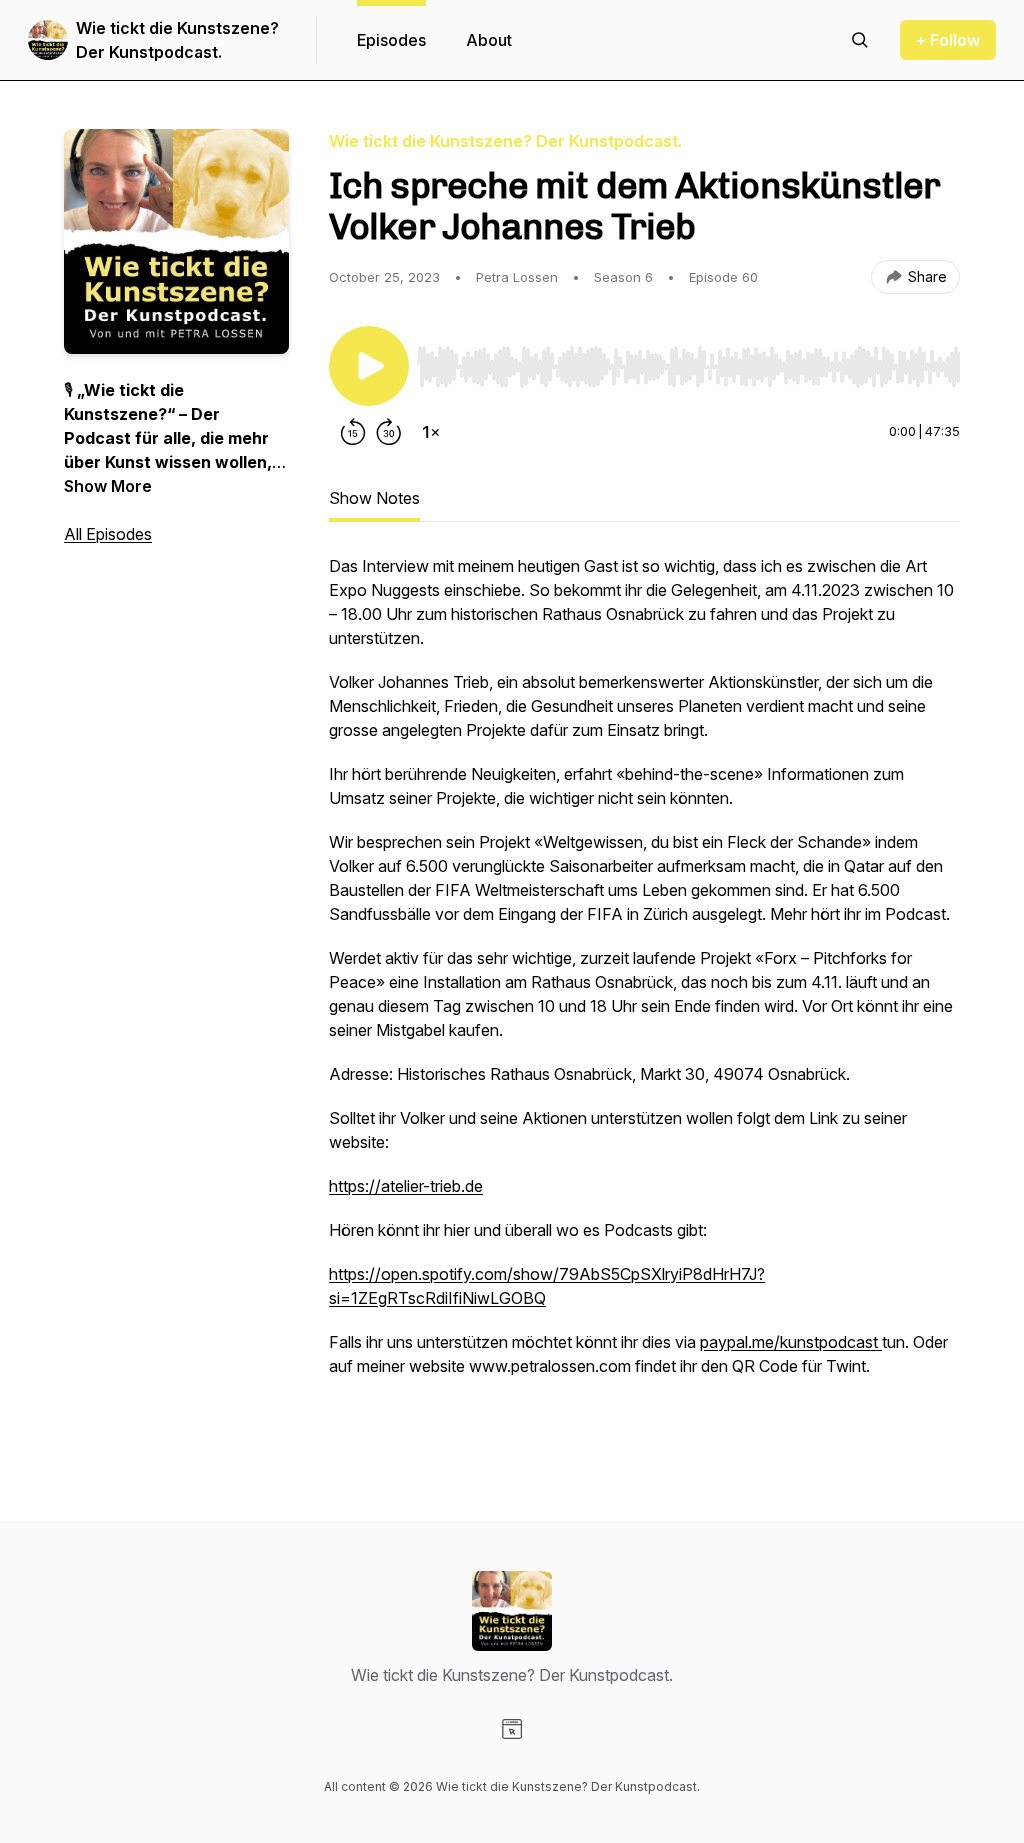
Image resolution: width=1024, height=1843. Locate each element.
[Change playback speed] (431, 432)
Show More (108, 486)
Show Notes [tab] (374, 498)
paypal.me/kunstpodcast (791, 1342)
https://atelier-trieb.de (406, 1186)
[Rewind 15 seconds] (353, 432)
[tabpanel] (644, 998)
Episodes (391, 40)
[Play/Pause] (369, 366)
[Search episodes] (860, 40)
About (489, 40)
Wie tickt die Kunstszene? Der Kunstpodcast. (177, 40)
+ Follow (948, 40)
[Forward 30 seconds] (389, 432)
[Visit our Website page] (512, 1729)
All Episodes (108, 534)
